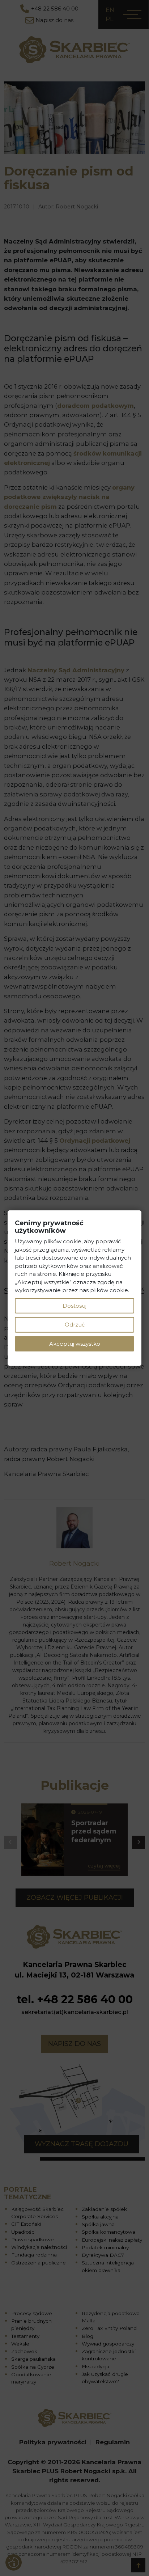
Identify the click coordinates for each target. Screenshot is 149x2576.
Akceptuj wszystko (75, 1343)
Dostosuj (74, 1305)
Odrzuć (75, 1325)
